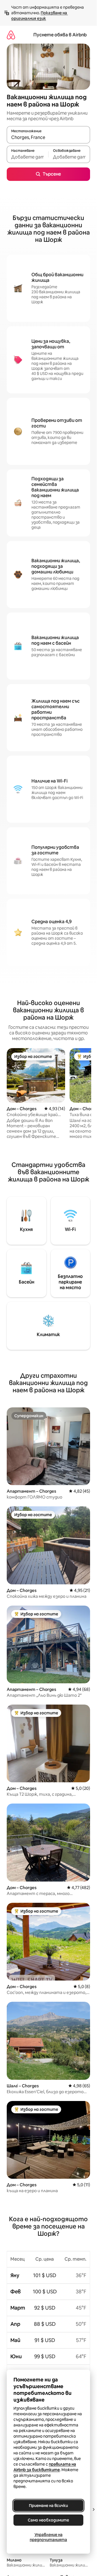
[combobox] (48, 137)
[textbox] (27, 157)
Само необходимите (48, 2520)
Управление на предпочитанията (48, 2537)
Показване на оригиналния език (40, 16)
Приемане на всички (48, 2506)
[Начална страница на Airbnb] (11, 35)
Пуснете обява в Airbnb (60, 35)
